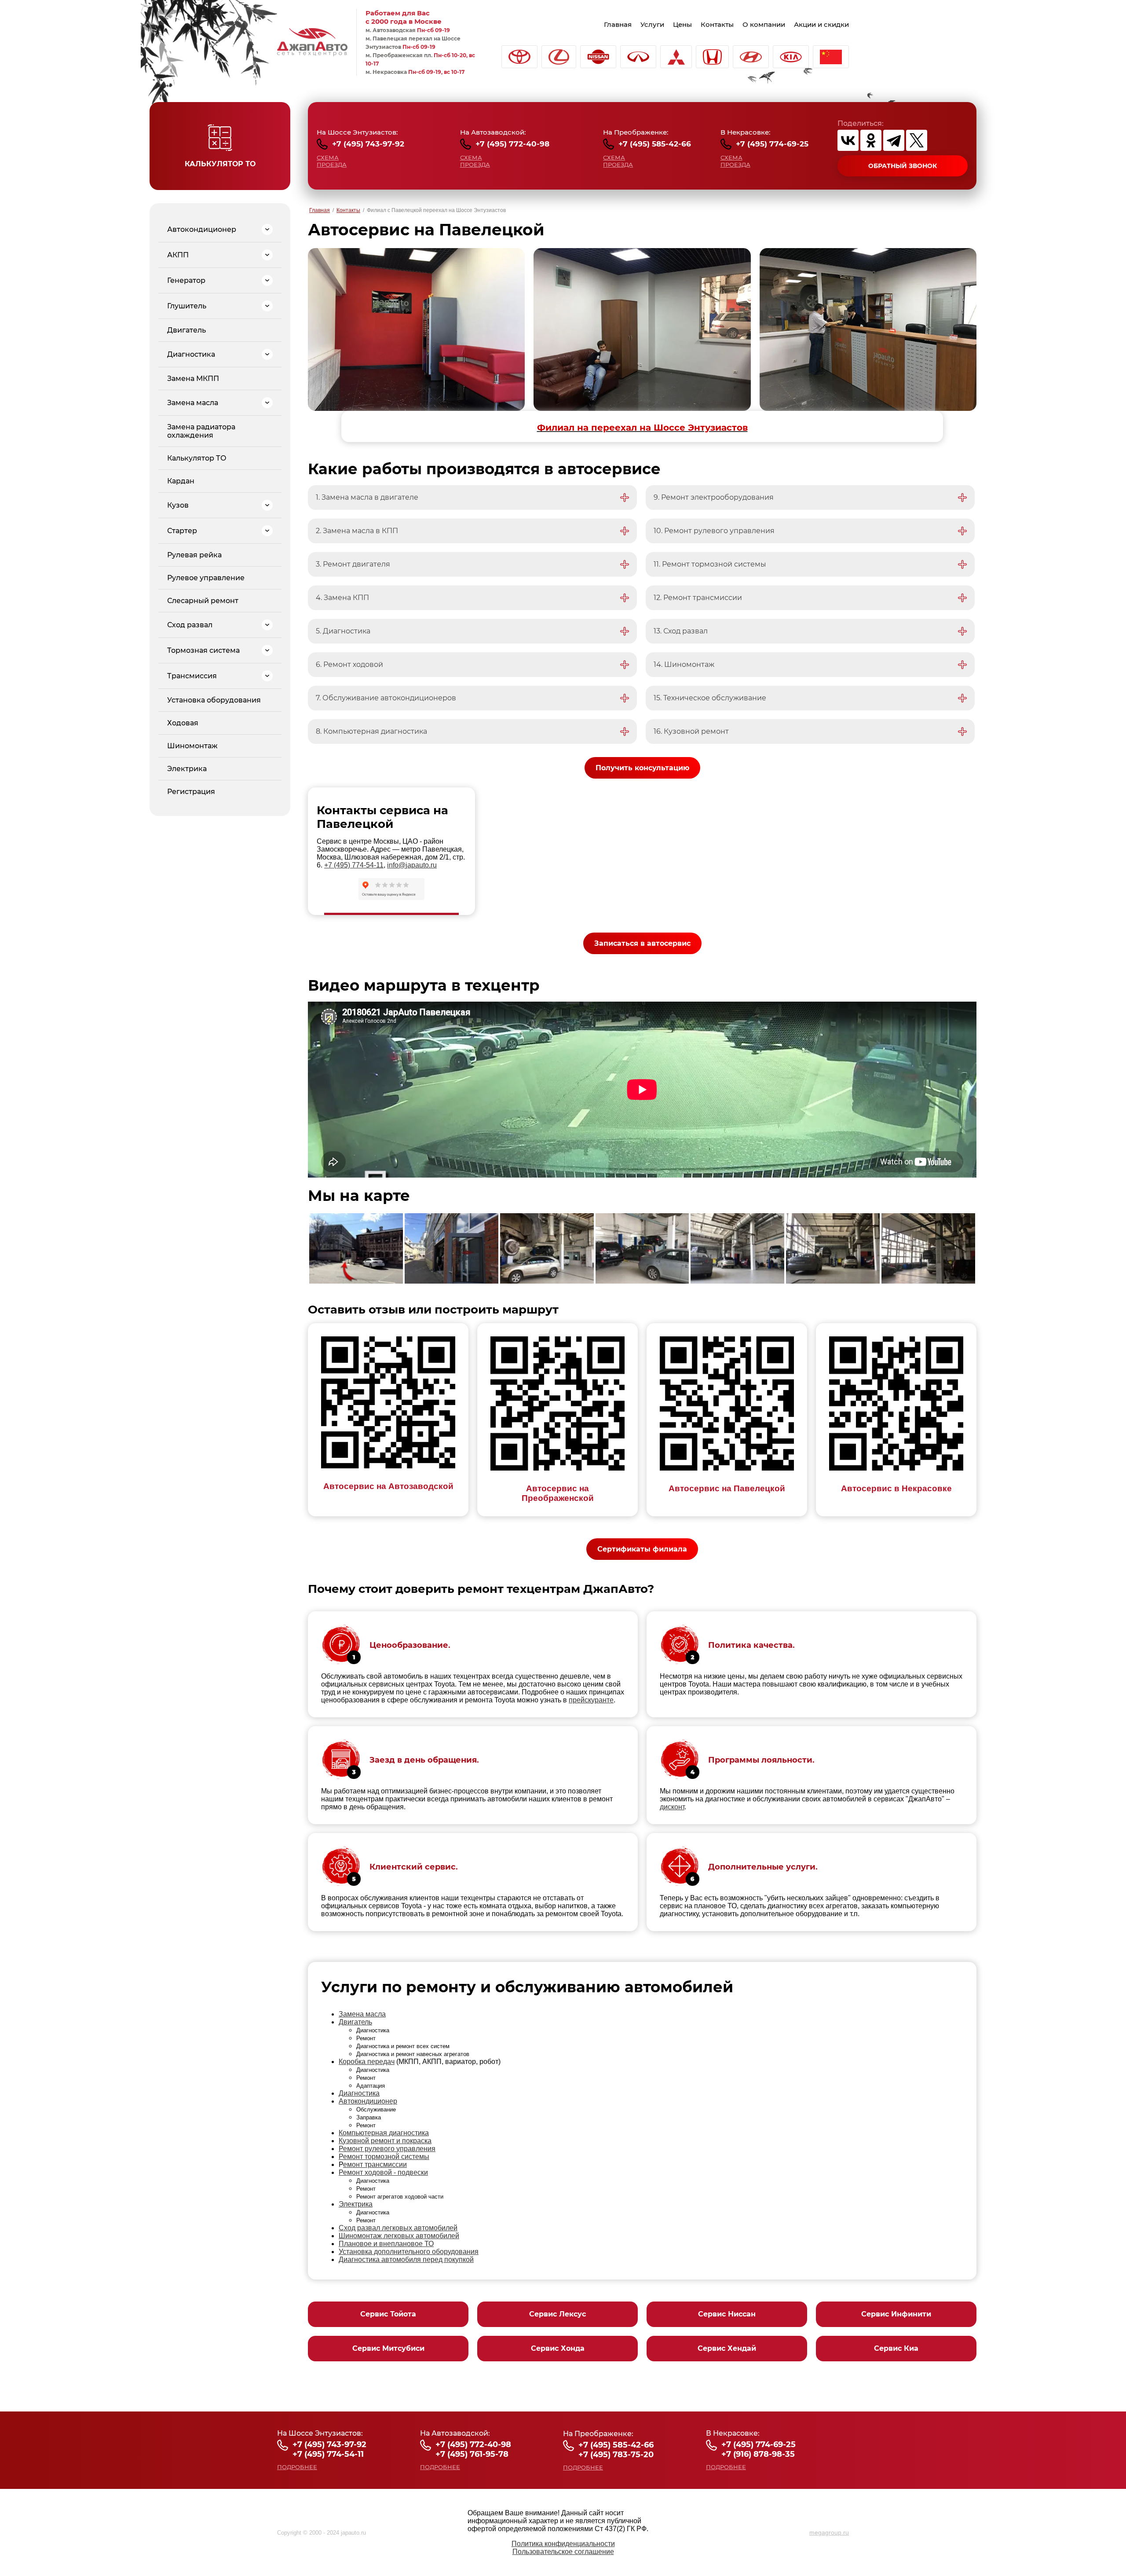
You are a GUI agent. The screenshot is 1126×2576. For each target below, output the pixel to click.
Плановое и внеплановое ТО (386, 2244)
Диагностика (359, 2093)
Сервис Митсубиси (388, 2348)
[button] (903, 166)
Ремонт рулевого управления (387, 2149)
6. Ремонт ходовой (349, 664)
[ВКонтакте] (848, 140)
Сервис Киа (896, 2348)
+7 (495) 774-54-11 (354, 865)
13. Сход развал (681, 631)
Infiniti (638, 57)
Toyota (519, 57)
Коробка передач (367, 2062)
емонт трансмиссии (375, 2164)
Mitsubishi (676, 57)
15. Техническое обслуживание (710, 698)
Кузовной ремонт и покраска (385, 2141)
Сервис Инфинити (896, 2314)
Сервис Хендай (727, 2348)
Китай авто (831, 57)
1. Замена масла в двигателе (367, 497)
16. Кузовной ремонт (691, 731)
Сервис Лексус (558, 2314)
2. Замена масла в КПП (357, 531)
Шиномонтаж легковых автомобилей (399, 2236)
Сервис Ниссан (727, 2314)
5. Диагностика (343, 631)
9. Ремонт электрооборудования (714, 497)
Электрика (356, 2204)
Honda (712, 57)
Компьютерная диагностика (384, 2133)
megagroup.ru (829, 2532)
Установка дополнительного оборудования (409, 2252)
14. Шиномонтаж (684, 664)
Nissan (598, 57)
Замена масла (362, 2014)
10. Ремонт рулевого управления (714, 531)
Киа (791, 57)
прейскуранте (591, 1700)
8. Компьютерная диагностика (371, 731)
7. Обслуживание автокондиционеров (386, 698)
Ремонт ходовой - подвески (383, 2172)
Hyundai (751, 57)
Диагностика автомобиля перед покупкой (406, 2259)
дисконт (672, 1807)
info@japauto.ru (412, 865)
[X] (917, 140)
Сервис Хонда (558, 2348)
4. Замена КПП (342, 598)
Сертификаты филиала (642, 1549)
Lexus (559, 57)
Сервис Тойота (388, 2314)
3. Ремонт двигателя (353, 564)
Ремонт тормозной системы (384, 2157)
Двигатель (355, 2022)
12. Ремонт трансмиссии (698, 598)
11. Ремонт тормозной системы (710, 564)
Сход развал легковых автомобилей (398, 2228)
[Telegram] (894, 140)
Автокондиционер (368, 2101)
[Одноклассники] (871, 140)
